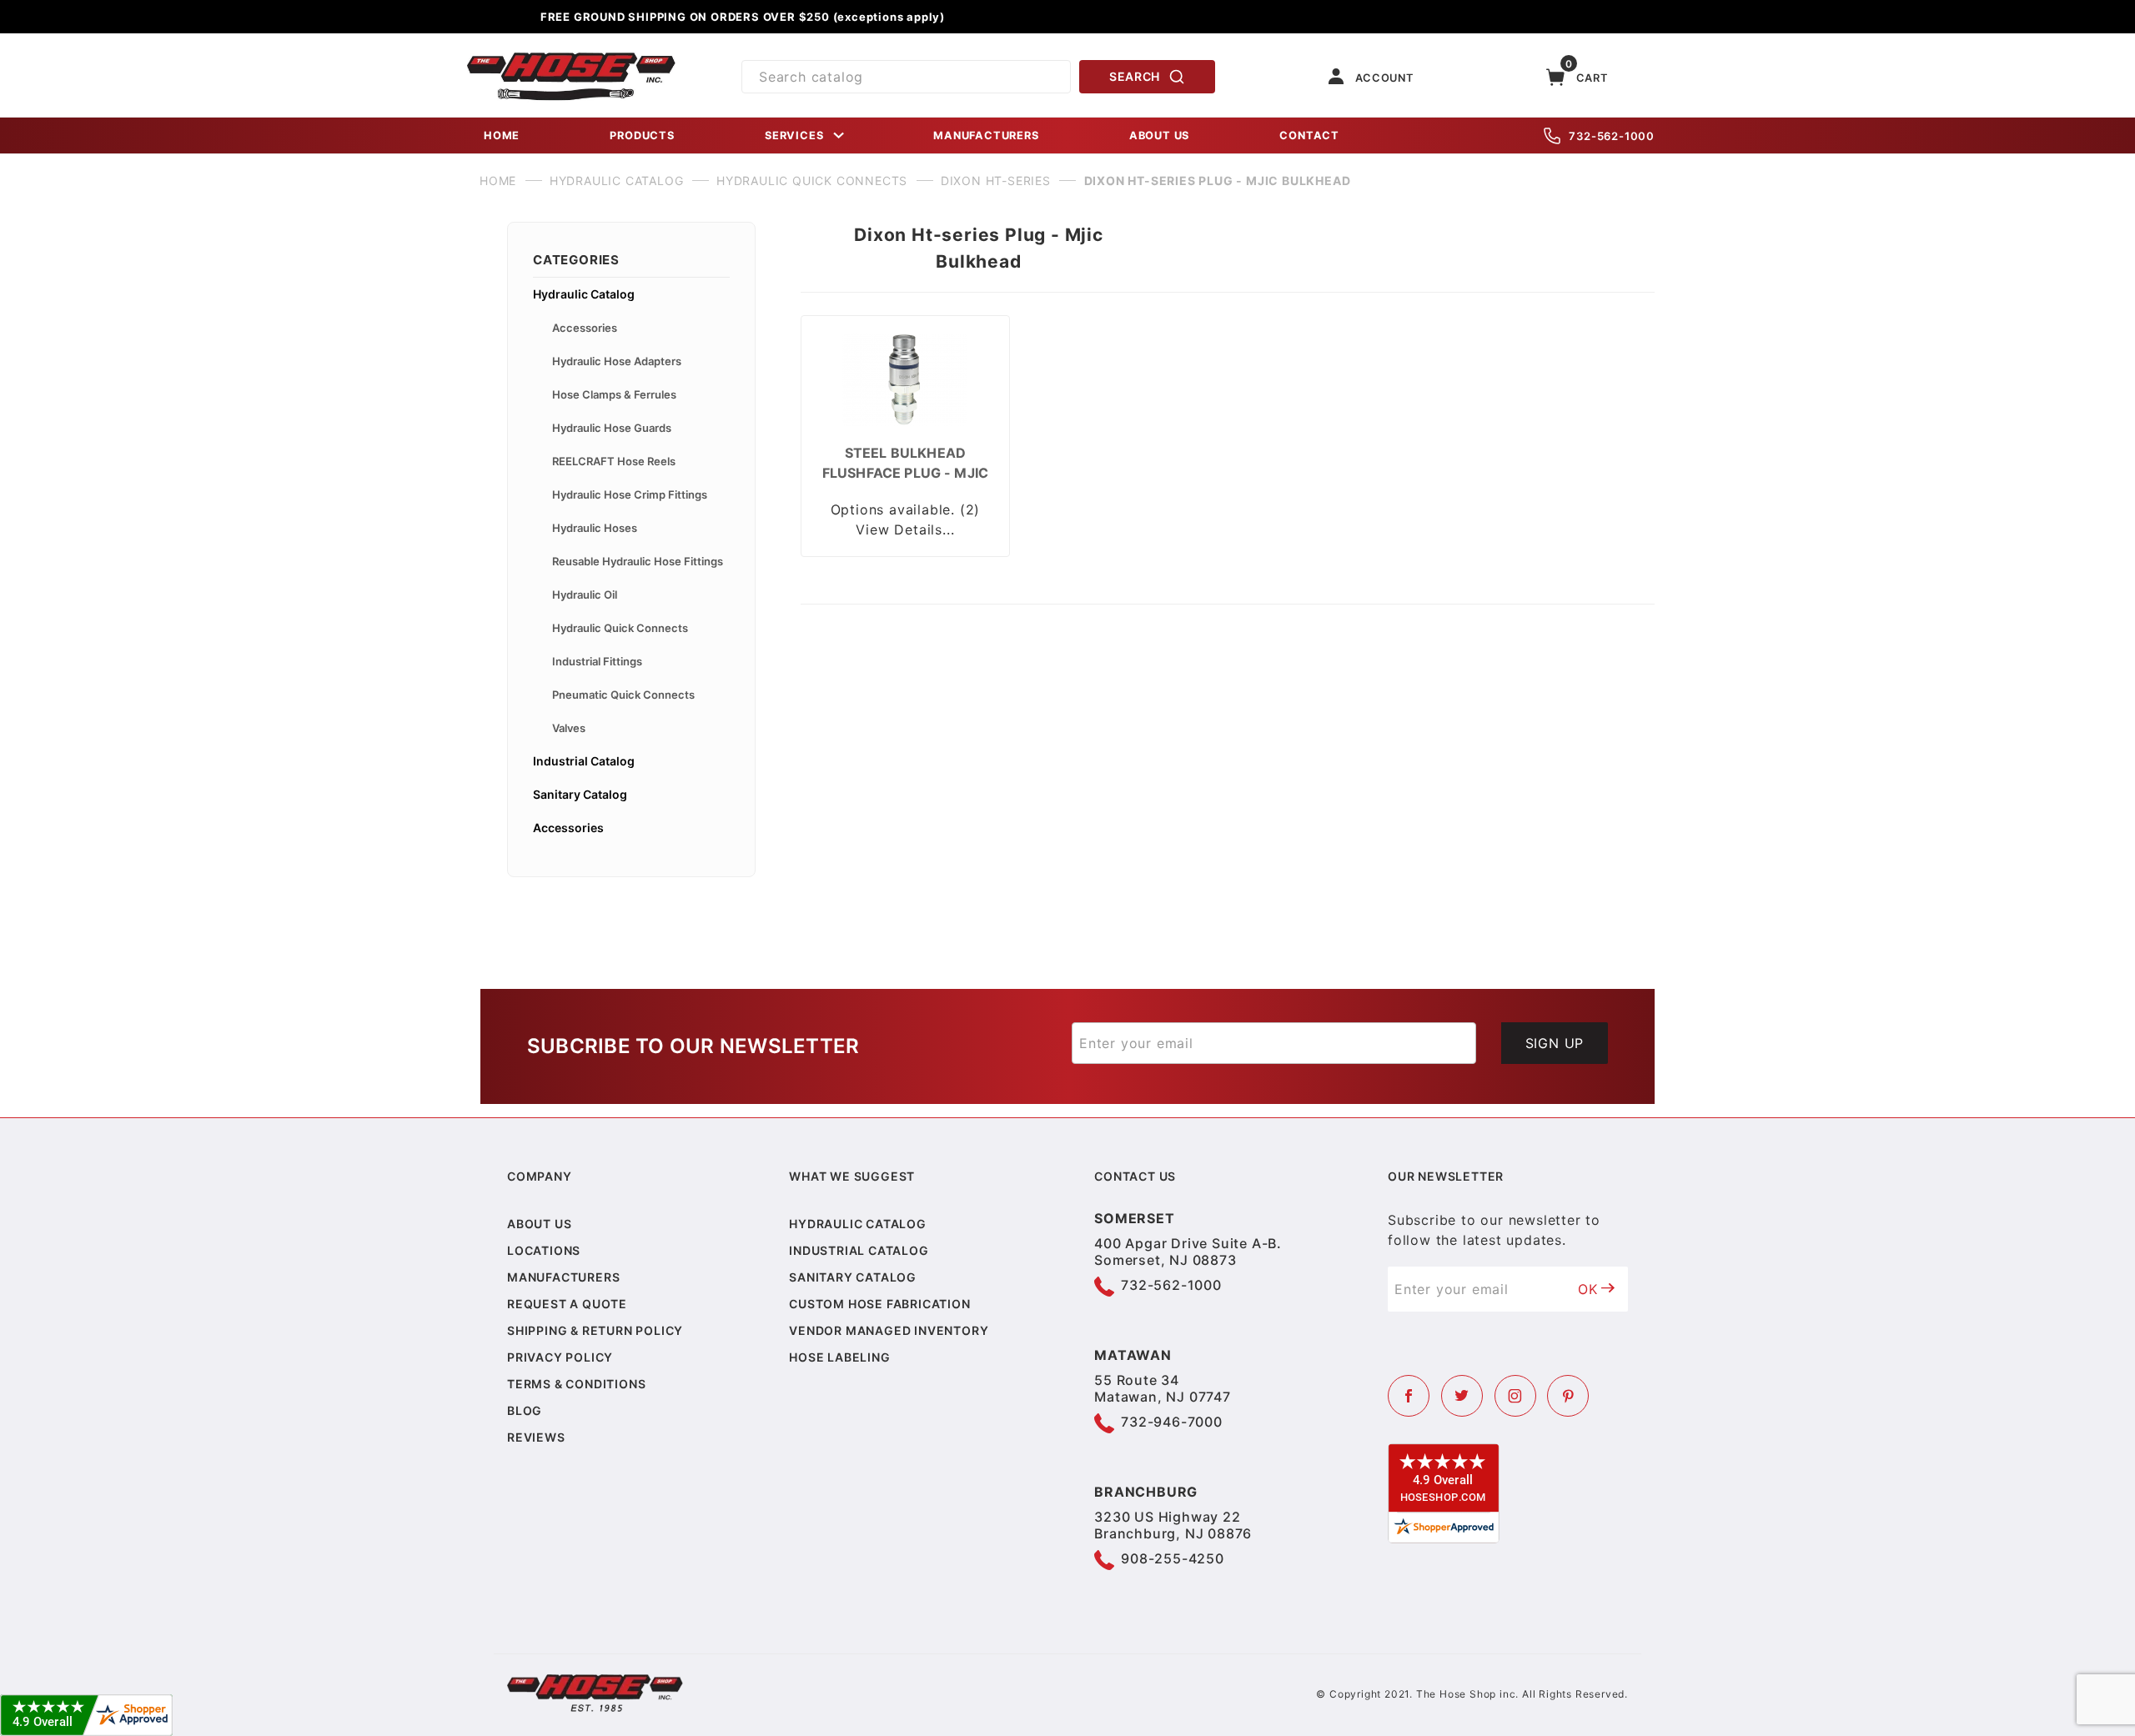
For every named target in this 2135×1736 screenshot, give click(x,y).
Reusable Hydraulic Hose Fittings (638, 561)
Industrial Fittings (597, 661)
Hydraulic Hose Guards (612, 428)
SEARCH (1135, 76)
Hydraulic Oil (585, 595)
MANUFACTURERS (986, 135)
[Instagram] (1515, 1396)
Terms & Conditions (576, 1384)
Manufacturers (563, 1277)
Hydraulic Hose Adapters (617, 361)
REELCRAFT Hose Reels (614, 461)
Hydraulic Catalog (584, 294)
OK (1588, 1289)
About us (539, 1224)
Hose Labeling (839, 1357)
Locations (544, 1250)
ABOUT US (1159, 135)
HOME (502, 135)
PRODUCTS (642, 135)
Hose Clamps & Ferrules (614, 394)
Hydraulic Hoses (595, 528)
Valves (569, 728)
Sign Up (1555, 1043)
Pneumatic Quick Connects (623, 695)
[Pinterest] (1568, 1396)
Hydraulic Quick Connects (620, 628)
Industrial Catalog (584, 761)
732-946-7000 (1172, 1422)
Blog (525, 1410)
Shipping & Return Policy (595, 1330)
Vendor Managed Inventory (889, 1330)
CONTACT (1309, 135)
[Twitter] (1462, 1396)
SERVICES (794, 135)
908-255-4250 (1173, 1558)
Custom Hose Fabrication (879, 1304)
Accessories (585, 328)
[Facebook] (1409, 1396)
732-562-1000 (1612, 136)
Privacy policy (560, 1357)
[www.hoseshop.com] (571, 58)
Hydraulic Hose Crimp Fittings (630, 494)
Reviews (536, 1437)
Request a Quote (567, 1304)
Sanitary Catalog (580, 794)
